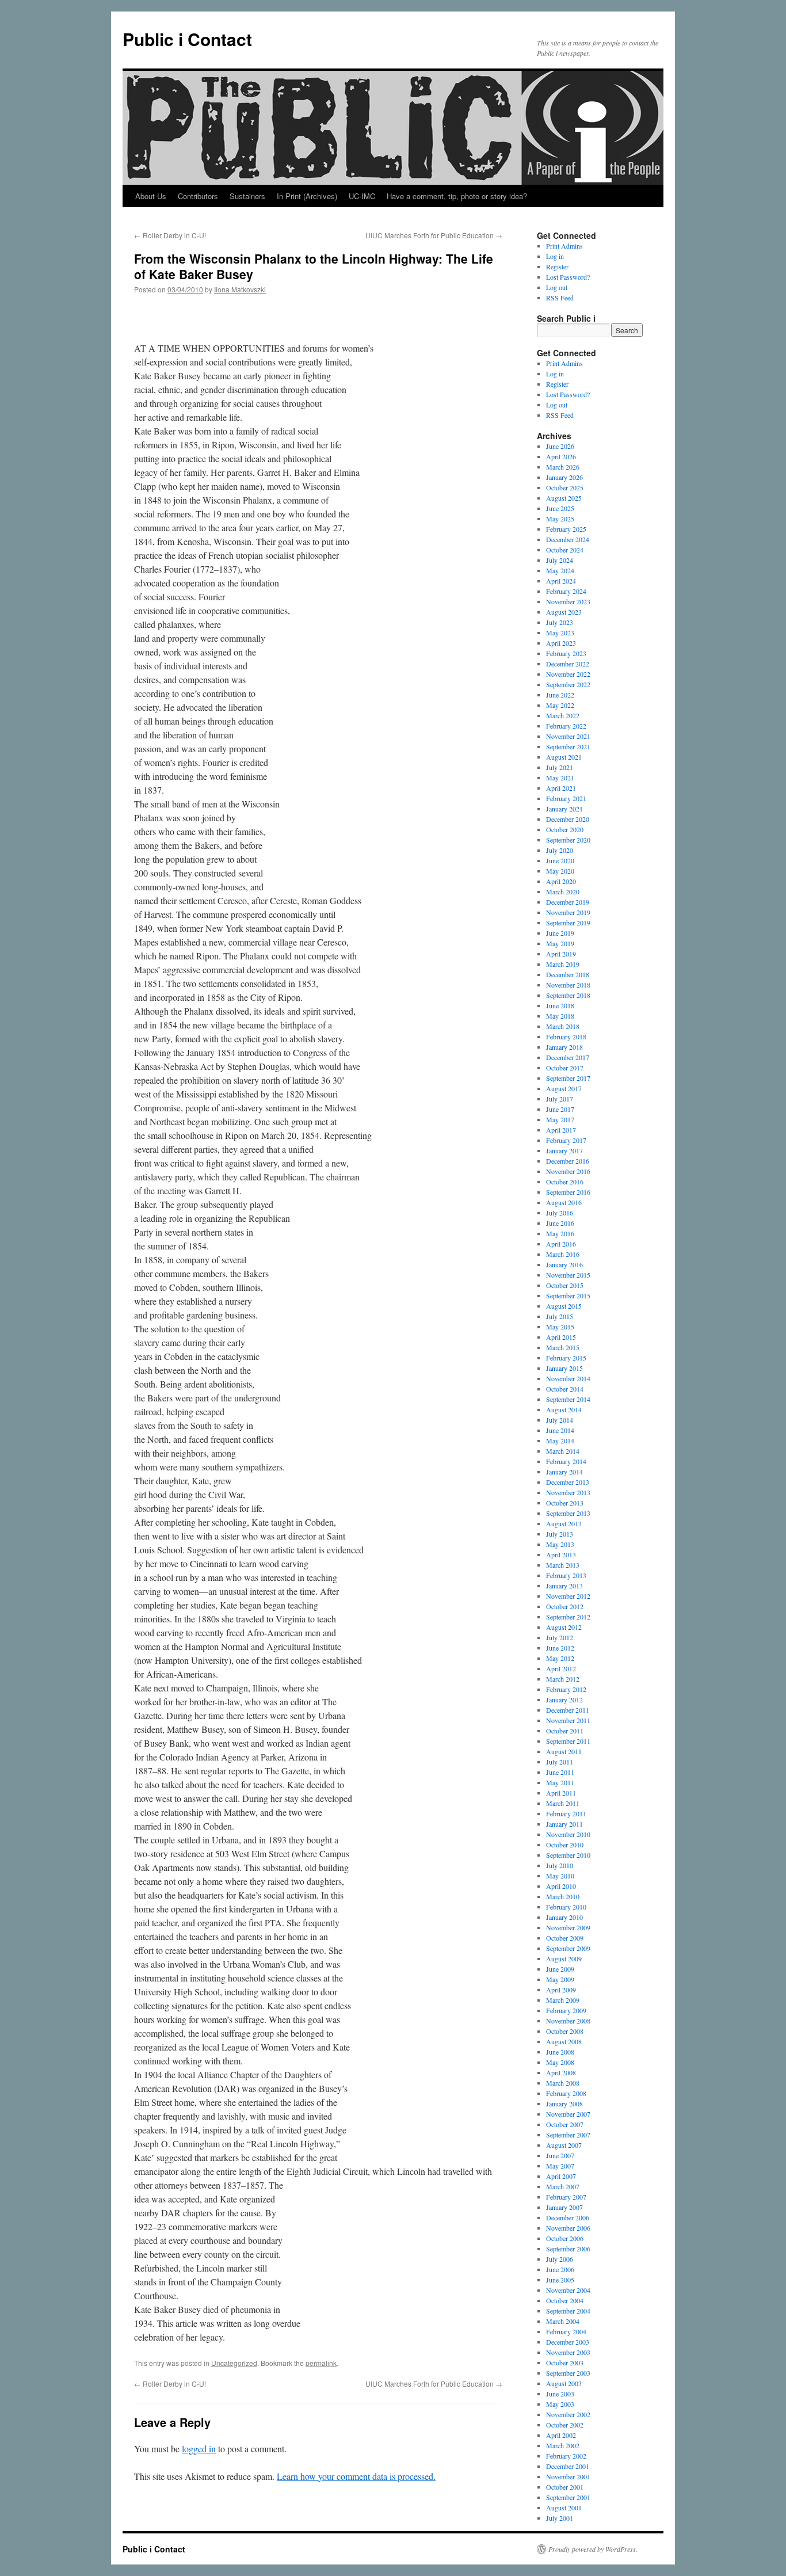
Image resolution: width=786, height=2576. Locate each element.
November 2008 (568, 2021)
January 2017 (564, 1150)
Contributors (198, 196)
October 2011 (565, 1731)
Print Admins (564, 246)
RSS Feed (560, 298)
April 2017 (561, 1130)
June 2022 (560, 695)
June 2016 (560, 1223)
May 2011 (560, 1782)
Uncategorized (234, 2363)
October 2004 (565, 2300)
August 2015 (564, 1306)
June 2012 (560, 1648)
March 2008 (563, 2083)
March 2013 (563, 1565)
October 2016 (565, 1182)
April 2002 (561, 2435)
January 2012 (564, 1699)
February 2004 (566, 2331)
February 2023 (566, 653)
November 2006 (568, 2228)
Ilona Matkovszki (240, 289)
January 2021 (564, 809)
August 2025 (564, 498)
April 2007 (561, 2176)
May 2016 (560, 1233)
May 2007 (560, 2166)
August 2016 (564, 1202)
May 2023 (560, 632)
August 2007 (564, 2145)
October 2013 (565, 1503)
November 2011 (568, 1720)
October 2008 (565, 2031)
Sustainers (247, 196)
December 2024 (568, 539)
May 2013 (560, 1544)
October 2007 (565, 2124)
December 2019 (568, 902)
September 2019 (568, 923)
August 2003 (564, 2383)
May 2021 (560, 778)
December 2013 (568, 1482)
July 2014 (560, 1420)
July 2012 (560, 1637)
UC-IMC (362, 196)
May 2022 (560, 705)
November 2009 (568, 1927)
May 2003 (560, 2404)
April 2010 (561, 1886)
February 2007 (566, 2197)
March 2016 (563, 1254)
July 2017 (560, 1099)
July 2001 (560, 2518)
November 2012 (568, 1596)
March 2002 (563, 2445)
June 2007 (560, 2155)
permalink (321, 2363)
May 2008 (560, 2062)
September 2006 (568, 2249)
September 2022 (568, 684)
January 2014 (564, 1472)
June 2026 (560, 446)
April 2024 (561, 581)
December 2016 (568, 1161)
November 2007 (568, 2114)
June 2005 (560, 2280)
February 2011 (566, 1813)
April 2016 (561, 1244)
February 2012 (566, 1689)
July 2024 (560, 560)
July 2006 (560, 2259)
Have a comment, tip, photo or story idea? (457, 196)
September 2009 (568, 1948)
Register (557, 266)
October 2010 (565, 1845)
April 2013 (561, 1554)
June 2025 (560, 508)
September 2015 (568, 1295)
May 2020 (560, 871)
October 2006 (565, 2238)
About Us (151, 196)
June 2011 (560, 1772)
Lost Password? (568, 277)
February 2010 (566, 1907)
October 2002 (565, 2425)
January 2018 (564, 1047)
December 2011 (568, 1710)
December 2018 (568, 974)
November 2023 (568, 601)
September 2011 (568, 1741)
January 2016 (564, 1264)
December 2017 (568, 1057)
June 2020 (560, 860)
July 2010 (560, 1865)
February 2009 (566, 2010)
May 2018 (560, 1016)
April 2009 (561, 1990)
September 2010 (568, 1855)
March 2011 (563, 1803)
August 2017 (564, 1088)
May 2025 (560, 519)
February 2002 (566, 2456)
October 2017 (565, 1068)
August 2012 (564, 1627)
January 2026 (564, 477)
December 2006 (568, 2217)
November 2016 (568, 1171)
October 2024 (565, 550)
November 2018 (568, 985)
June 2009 (560, 1969)
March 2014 (563, 1451)
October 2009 (565, 1938)
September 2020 (568, 840)
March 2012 (563, 1679)
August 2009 (564, 1958)
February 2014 (566, 1461)
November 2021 (568, 736)
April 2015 (561, 1337)
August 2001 (564, 2508)
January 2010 (564, 1917)
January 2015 (564, 1368)
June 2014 (560, 1430)
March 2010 (563, 1896)
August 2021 (564, 757)
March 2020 (563, 891)
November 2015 (568, 1275)
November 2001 (568, 2476)
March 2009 (563, 2000)
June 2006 (560, 2269)
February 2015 (566, 1358)
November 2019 (568, 912)
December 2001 (568, 2466)
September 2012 (568, 1617)
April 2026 (561, 456)
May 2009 (560, 1979)
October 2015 (565, 1285)
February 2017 (566, 1140)
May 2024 (560, 570)
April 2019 (561, 954)
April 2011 (561, 1793)
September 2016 (568, 1192)
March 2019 (563, 964)
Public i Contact (187, 39)
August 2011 (564, 1751)
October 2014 (565, 1389)
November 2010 (568, 1834)
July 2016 (560, 1213)
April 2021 (561, 788)
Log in (555, 256)
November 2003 (568, 2352)
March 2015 (563, 1347)
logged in (199, 2449)
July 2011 (560, 1762)
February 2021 (566, 798)
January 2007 (564, 2207)
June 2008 (560, 2052)
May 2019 (560, 943)
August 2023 (564, 612)
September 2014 (568, 1399)
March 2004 (563, 2321)
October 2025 (565, 487)
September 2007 (568, 2135)
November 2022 (568, 674)
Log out (557, 287)
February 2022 (566, 726)
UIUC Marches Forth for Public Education (434, 235)
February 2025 (566, 529)
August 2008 (564, 2041)
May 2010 (560, 1876)
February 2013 (566, 1575)
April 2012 (561, 1668)
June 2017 (560, 1109)
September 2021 (568, 746)
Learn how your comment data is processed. (356, 2476)
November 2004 (568, 2290)
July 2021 (560, 767)
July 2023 (560, 622)
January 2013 (564, 1586)
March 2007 (563, 2186)
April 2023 (561, 643)
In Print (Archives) (307, 196)
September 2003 (568, 2373)
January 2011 (564, 1824)
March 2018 (563, 1026)
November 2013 (568, 1492)
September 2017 (568, 1078)
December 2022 (568, 664)
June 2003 (560, 2394)
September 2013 (568, 1513)
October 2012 (565, 1606)
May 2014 (560, 1441)
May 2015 (560, 1327)
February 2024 (566, 591)
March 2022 (563, 715)
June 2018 (560, 1005)
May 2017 (560, 1119)
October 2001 (565, 2487)
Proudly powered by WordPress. (593, 2549)
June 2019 (560, 933)
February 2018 (566, 1037)
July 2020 (560, 850)
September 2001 (568, 2497)
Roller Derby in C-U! (170, 235)
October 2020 (565, 829)
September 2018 (568, 995)
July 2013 (560, 1534)
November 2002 (568, 2414)
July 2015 (560, 1316)
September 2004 (568, 2311)
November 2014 (568, 1378)
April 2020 (561, 881)
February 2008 (566, 2093)
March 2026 (563, 467)
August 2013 (564, 1523)
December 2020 (568, 819)
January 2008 (564, 2104)
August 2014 (564, 1409)
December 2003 (568, 2342)
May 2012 (560, 1658)
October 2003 (565, 2362)
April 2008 (561, 2072)
